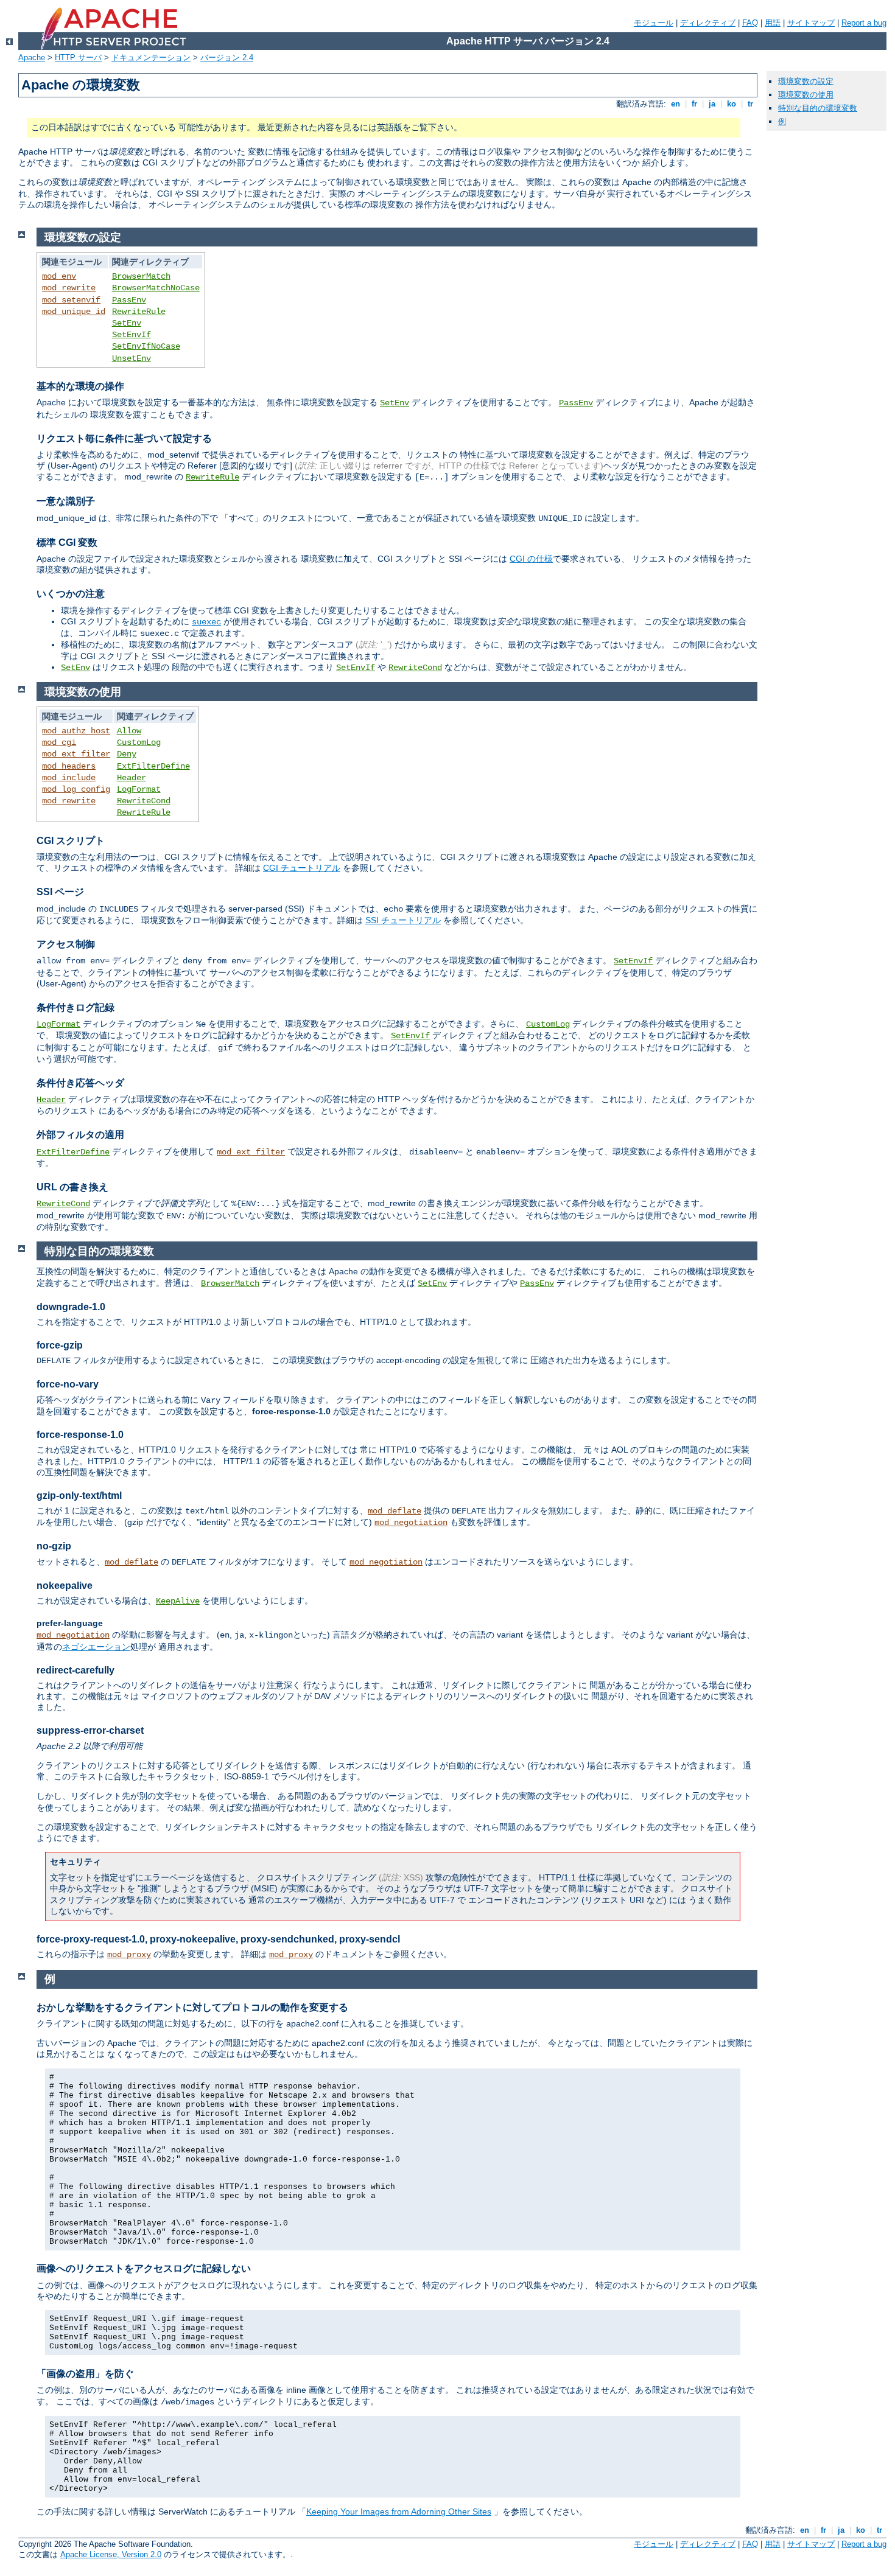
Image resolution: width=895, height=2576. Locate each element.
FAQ (750, 23)
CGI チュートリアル (302, 868)
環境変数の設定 (806, 81)
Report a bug (864, 23)
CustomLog (139, 742)
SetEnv (127, 323)
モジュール (654, 23)
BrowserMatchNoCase (156, 288)
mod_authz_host (76, 731)
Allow (129, 731)
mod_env (59, 276)
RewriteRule (139, 312)
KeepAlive (178, 1601)
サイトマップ (811, 23)
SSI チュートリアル (403, 920)
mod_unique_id (74, 312)
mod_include (69, 778)
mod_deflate (395, 1511)
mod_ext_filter (76, 754)
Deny (127, 754)
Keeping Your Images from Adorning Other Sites (399, 2511)
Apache (32, 58)
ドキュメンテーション (151, 58)
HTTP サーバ (78, 58)
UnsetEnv (132, 358)
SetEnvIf (132, 335)
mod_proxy (129, 1955)
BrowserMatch (141, 276)
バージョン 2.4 (227, 58)
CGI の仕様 (531, 559)
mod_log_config (76, 789)
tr (750, 104)
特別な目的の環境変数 (818, 108)
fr (694, 104)
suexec (206, 622)
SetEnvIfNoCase (146, 346)
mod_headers (69, 766)
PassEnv (129, 300)
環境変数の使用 (806, 95)
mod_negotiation (411, 1523)
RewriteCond (415, 668)
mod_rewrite (69, 288)
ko (732, 104)
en (676, 104)
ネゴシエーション (96, 1647)
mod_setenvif (71, 300)
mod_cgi (59, 742)
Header (132, 778)
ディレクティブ (708, 23)
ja (712, 104)
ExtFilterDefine (153, 766)
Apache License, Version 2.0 (111, 2554)
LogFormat (139, 789)
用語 (773, 23)
